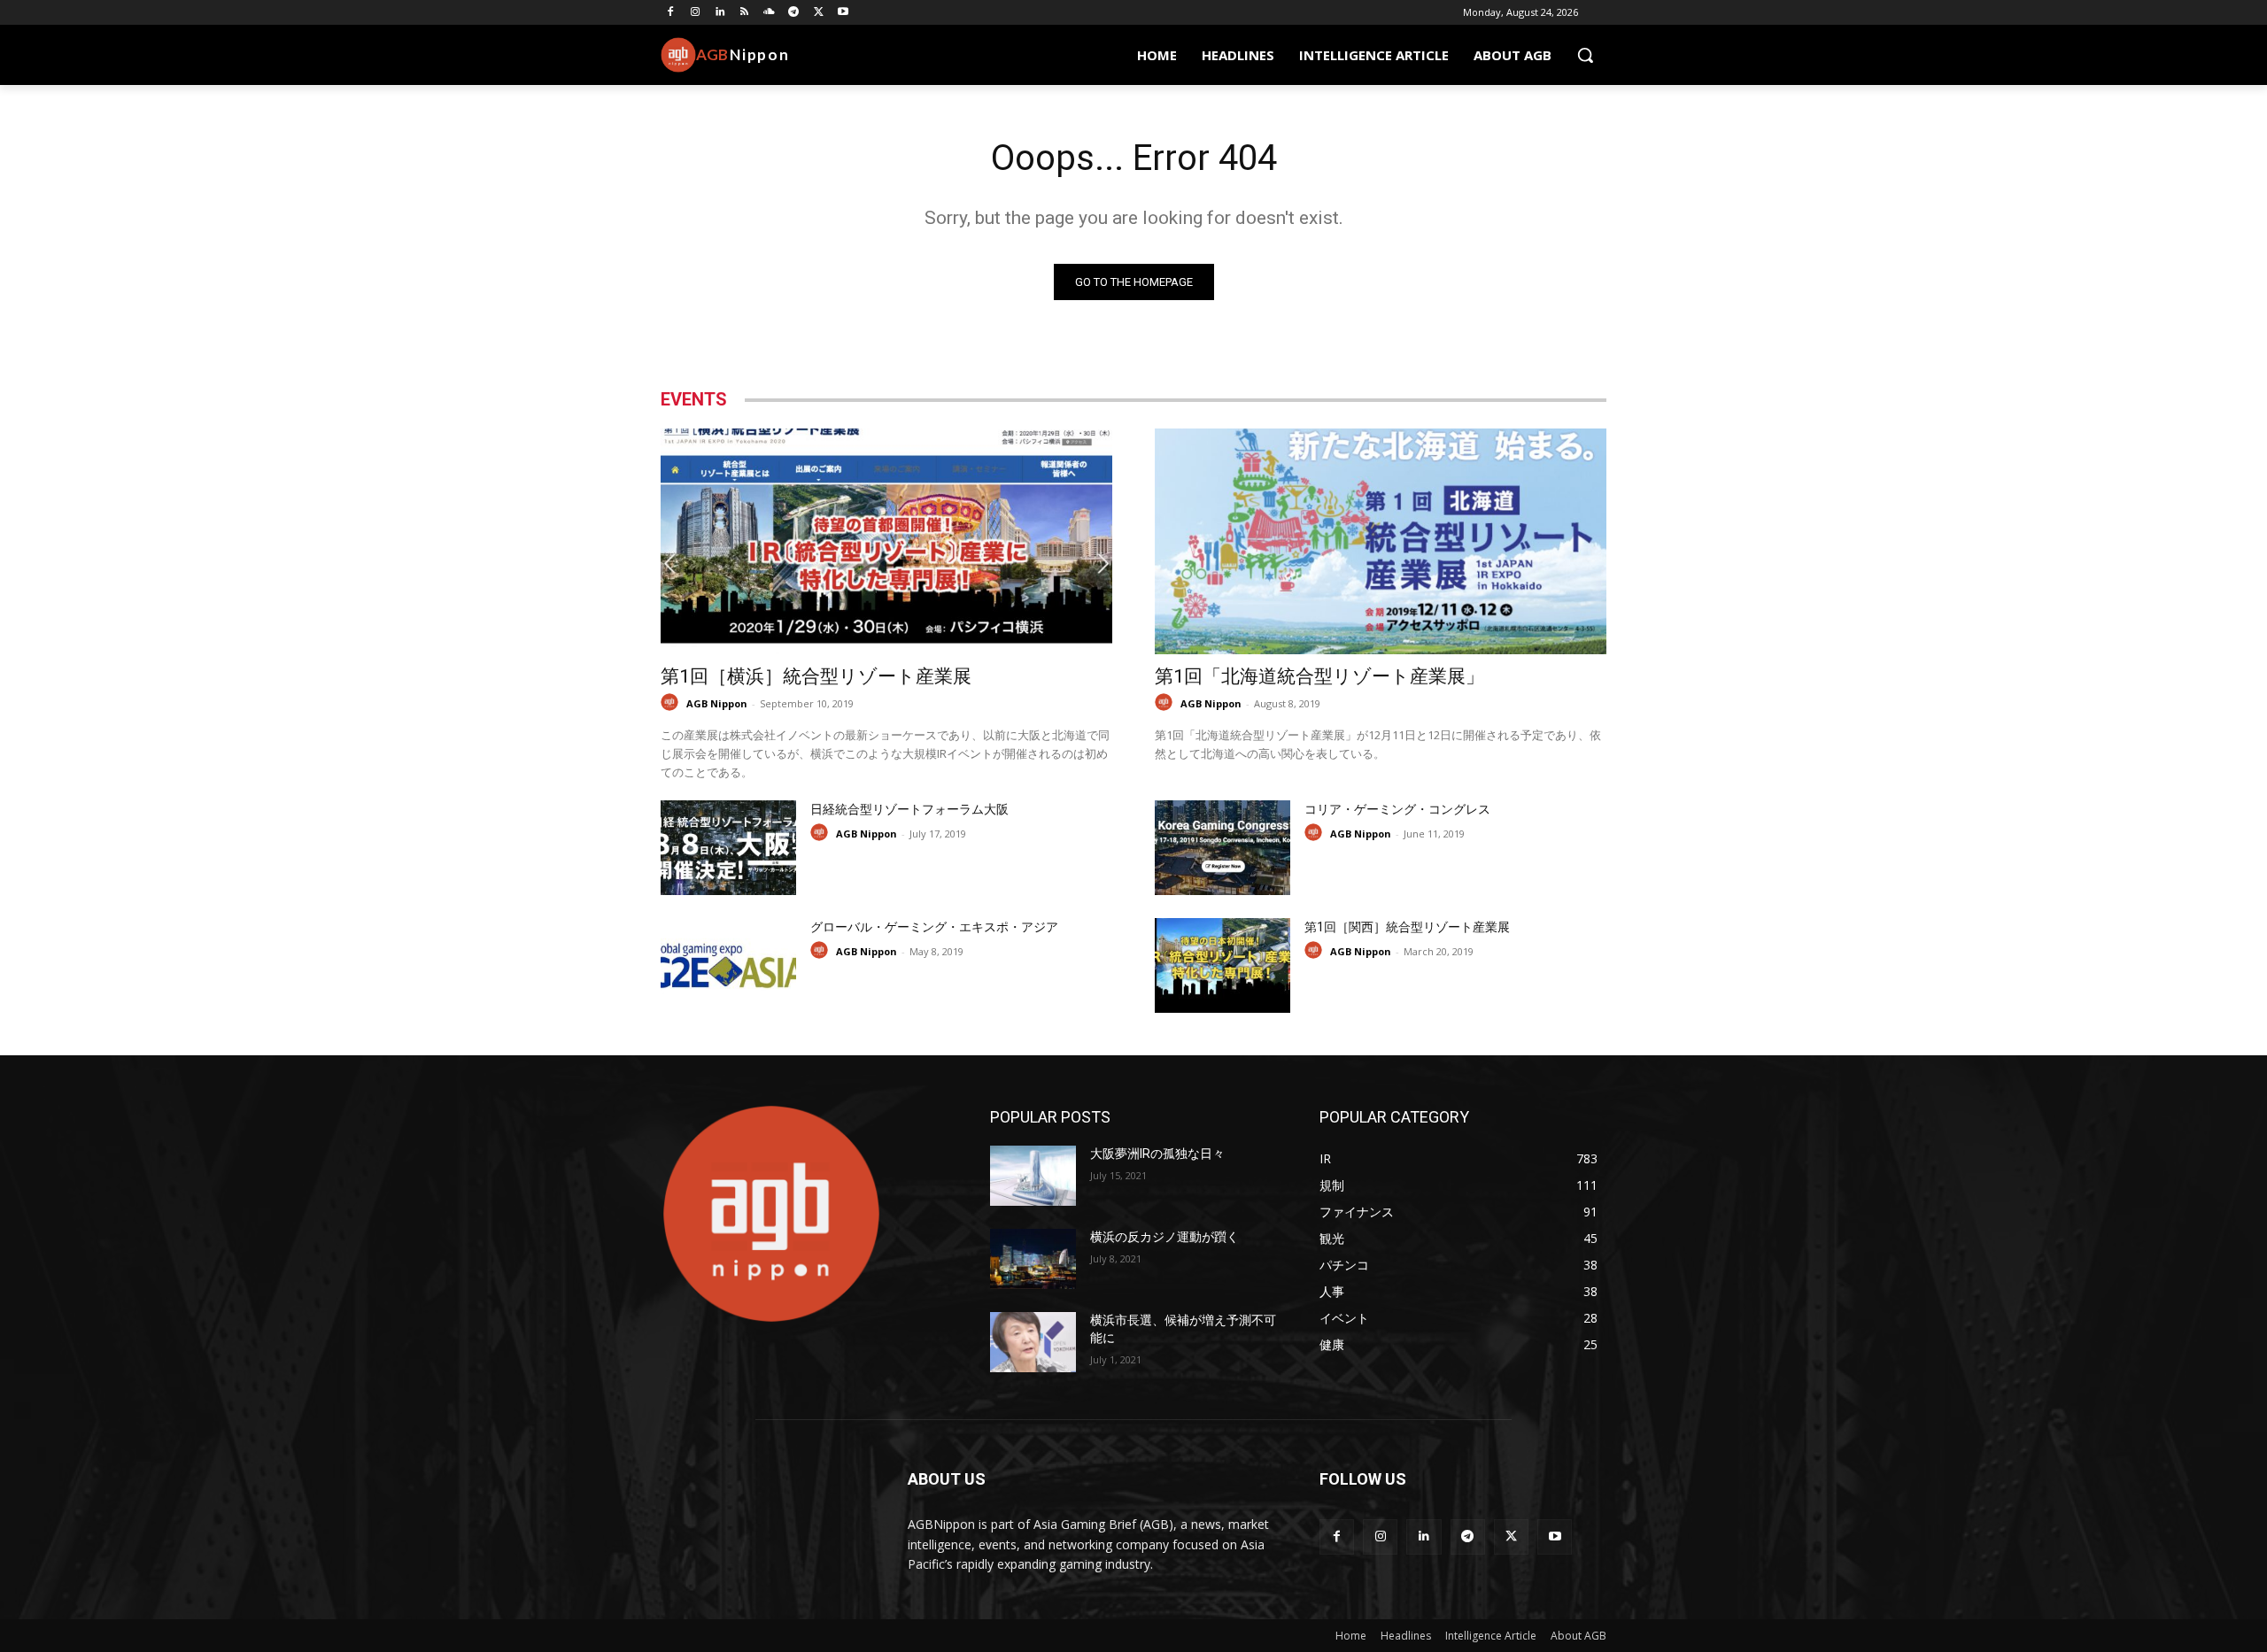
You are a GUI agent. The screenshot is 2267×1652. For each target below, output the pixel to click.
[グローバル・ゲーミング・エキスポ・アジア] (728, 965)
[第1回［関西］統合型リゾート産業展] (1222, 965)
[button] (1585, 55)
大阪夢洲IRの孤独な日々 (1157, 1154)
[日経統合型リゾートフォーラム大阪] (728, 848)
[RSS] (744, 13)
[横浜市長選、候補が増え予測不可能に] (1033, 1342)
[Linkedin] (720, 13)
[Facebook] (671, 13)
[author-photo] (672, 702)
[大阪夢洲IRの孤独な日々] (1033, 1176)
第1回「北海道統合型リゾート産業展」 (1319, 676)
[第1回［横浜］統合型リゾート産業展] (886, 541)
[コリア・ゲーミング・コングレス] (1222, 848)
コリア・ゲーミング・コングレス (1397, 809)
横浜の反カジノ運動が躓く (1164, 1237)
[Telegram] (794, 13)
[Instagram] (696, 13)
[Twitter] (819, 13)
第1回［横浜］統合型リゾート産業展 (816, 676)
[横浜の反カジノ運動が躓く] (1033, 1259)
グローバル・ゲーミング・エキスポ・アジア (934, 927)
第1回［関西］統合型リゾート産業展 (1407, 927)
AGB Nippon (717, 703)
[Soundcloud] (769, 13)
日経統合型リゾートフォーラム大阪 (909, 809)
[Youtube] (843, 13)
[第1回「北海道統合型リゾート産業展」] (1381, 541)
